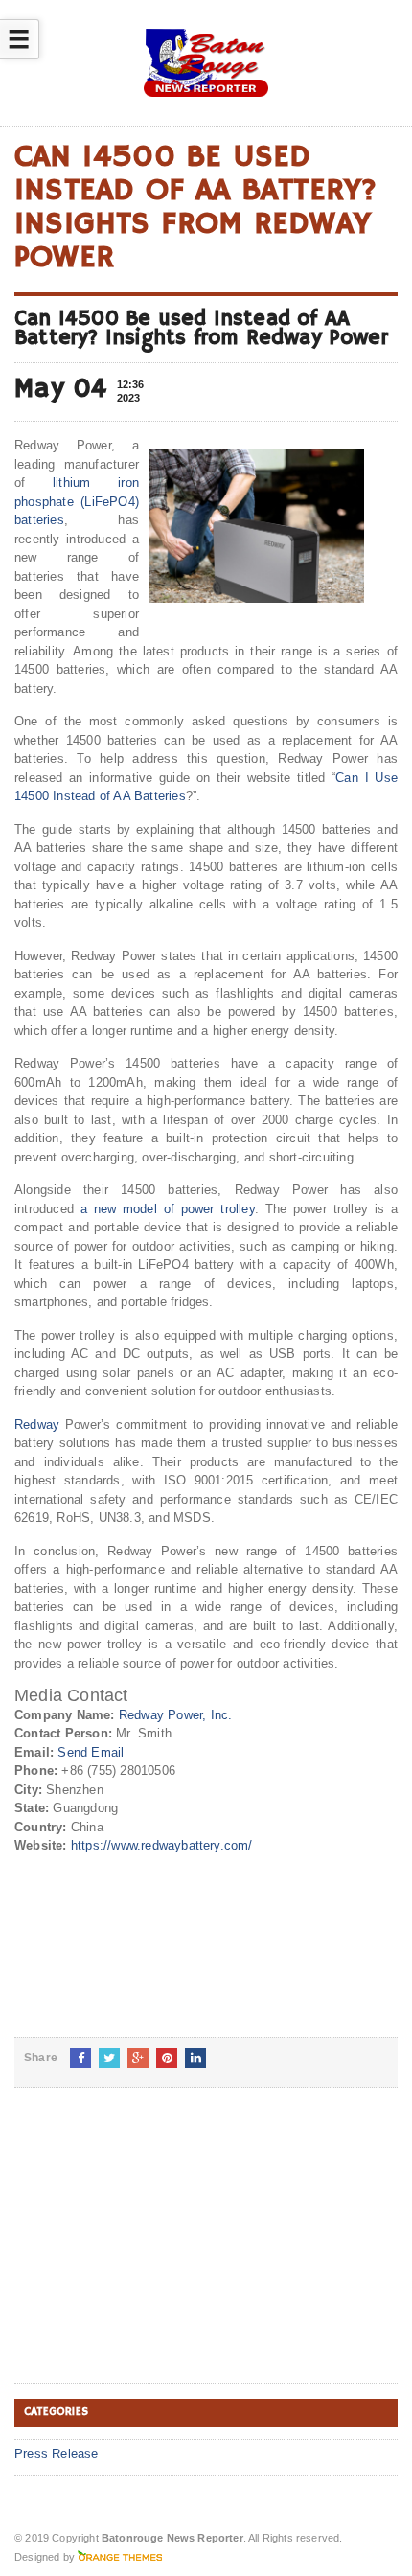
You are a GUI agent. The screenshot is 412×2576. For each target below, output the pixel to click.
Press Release (57, 2454)
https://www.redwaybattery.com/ (162, 1845)
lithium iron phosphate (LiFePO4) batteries (77, 501)
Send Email (91, 1752)
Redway (37, 1425)
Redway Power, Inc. (176, 1715)
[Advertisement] (158, 2251)
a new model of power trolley (168, 1209)
